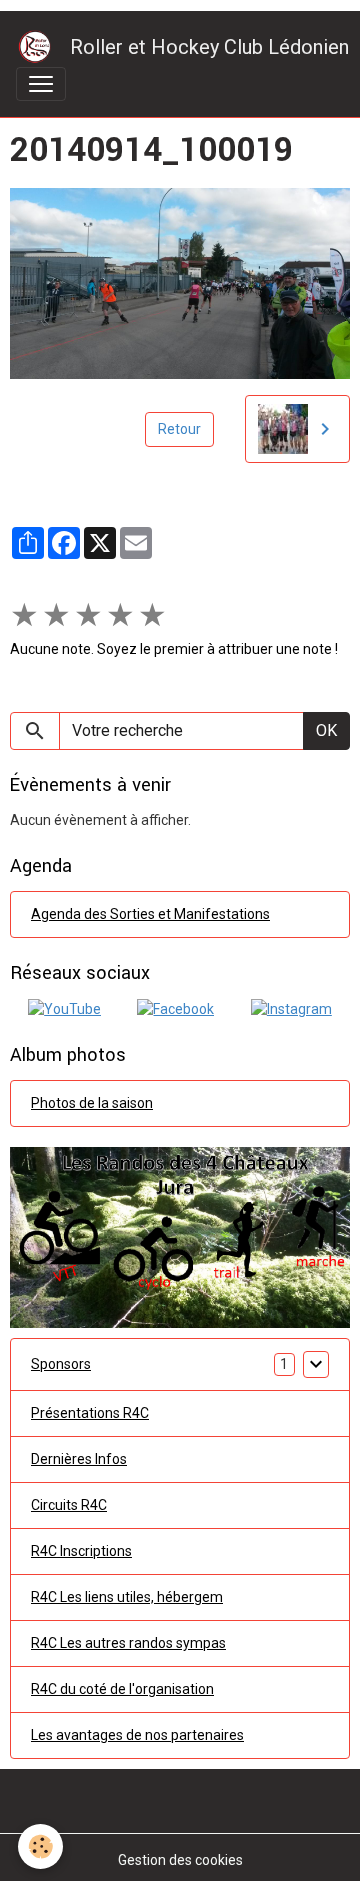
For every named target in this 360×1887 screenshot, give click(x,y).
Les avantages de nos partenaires (137, 1735)
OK (326, 730)
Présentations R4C (90, 1413)
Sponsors (61, 1364)
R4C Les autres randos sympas (128, 1643)
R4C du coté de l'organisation (122, 1689)
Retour (179, 429)
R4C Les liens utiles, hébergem (127, 1597)
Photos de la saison (92, 1103)
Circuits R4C (69, 1505)
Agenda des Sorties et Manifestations (150, 914)
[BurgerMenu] (41, 84)
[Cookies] (40, 1846)
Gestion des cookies (180, 1860)
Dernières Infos (79, 1459)
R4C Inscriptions (81, 1551)
